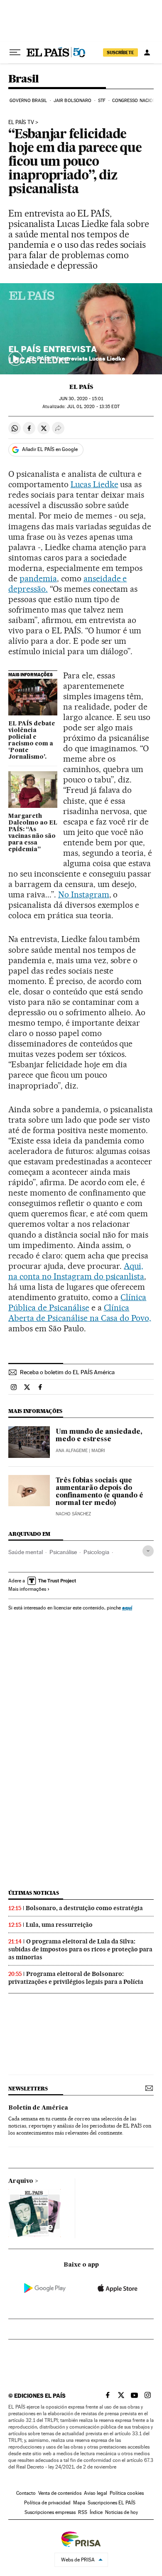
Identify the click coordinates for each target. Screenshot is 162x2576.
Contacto (26, 2493)
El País (81, 387)
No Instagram (84, 894)
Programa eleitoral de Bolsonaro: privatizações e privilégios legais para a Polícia (76, 1978)
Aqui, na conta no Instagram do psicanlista (76, 1271)
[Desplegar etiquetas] (148, 1551)
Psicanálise (63, 1552)
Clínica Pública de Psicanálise (77, 1302)
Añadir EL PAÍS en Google (50, 449)
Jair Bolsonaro (72, 101)
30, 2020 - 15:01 (81, 399)
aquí (127, 1608)
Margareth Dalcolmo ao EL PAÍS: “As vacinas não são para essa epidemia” (33, 833)
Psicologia (96, 1552)
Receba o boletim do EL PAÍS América (67, 1372)
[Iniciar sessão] (147, 52)
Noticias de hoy (121, 2512)
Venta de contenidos (60, 2493)
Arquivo (21, 2181)
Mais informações (27, 1589)
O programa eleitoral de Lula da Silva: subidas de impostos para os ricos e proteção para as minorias (80, 1949)
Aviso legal (96, 2493)
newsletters (28, 2089)
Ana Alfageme (72, 1451)
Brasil (23, 79)
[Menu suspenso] (15, 52)
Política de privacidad (47, 2503)
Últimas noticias (34, 1893)
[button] (81, 329)
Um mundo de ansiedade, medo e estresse (99, 1436)
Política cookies (127, 2493)
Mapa (79, 2503)
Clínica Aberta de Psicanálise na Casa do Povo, (80, 1313)
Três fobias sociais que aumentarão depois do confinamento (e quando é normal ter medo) (99, 1492)
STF (102, 101)
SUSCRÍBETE (120, 52)
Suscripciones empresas (50, 2512)
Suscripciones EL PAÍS (112, 2503)
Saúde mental (26, 1552)
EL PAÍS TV (21, 122)
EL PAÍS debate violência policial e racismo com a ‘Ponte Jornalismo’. (32, 740)
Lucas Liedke (94, 484)
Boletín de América (38, 2108)
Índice (96, 2512)
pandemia (38, 578)
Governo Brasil (28, 101)
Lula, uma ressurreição (59, 1925)
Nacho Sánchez (73, 1514)
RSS (83, 2512)
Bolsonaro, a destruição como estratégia (84, 1908)
